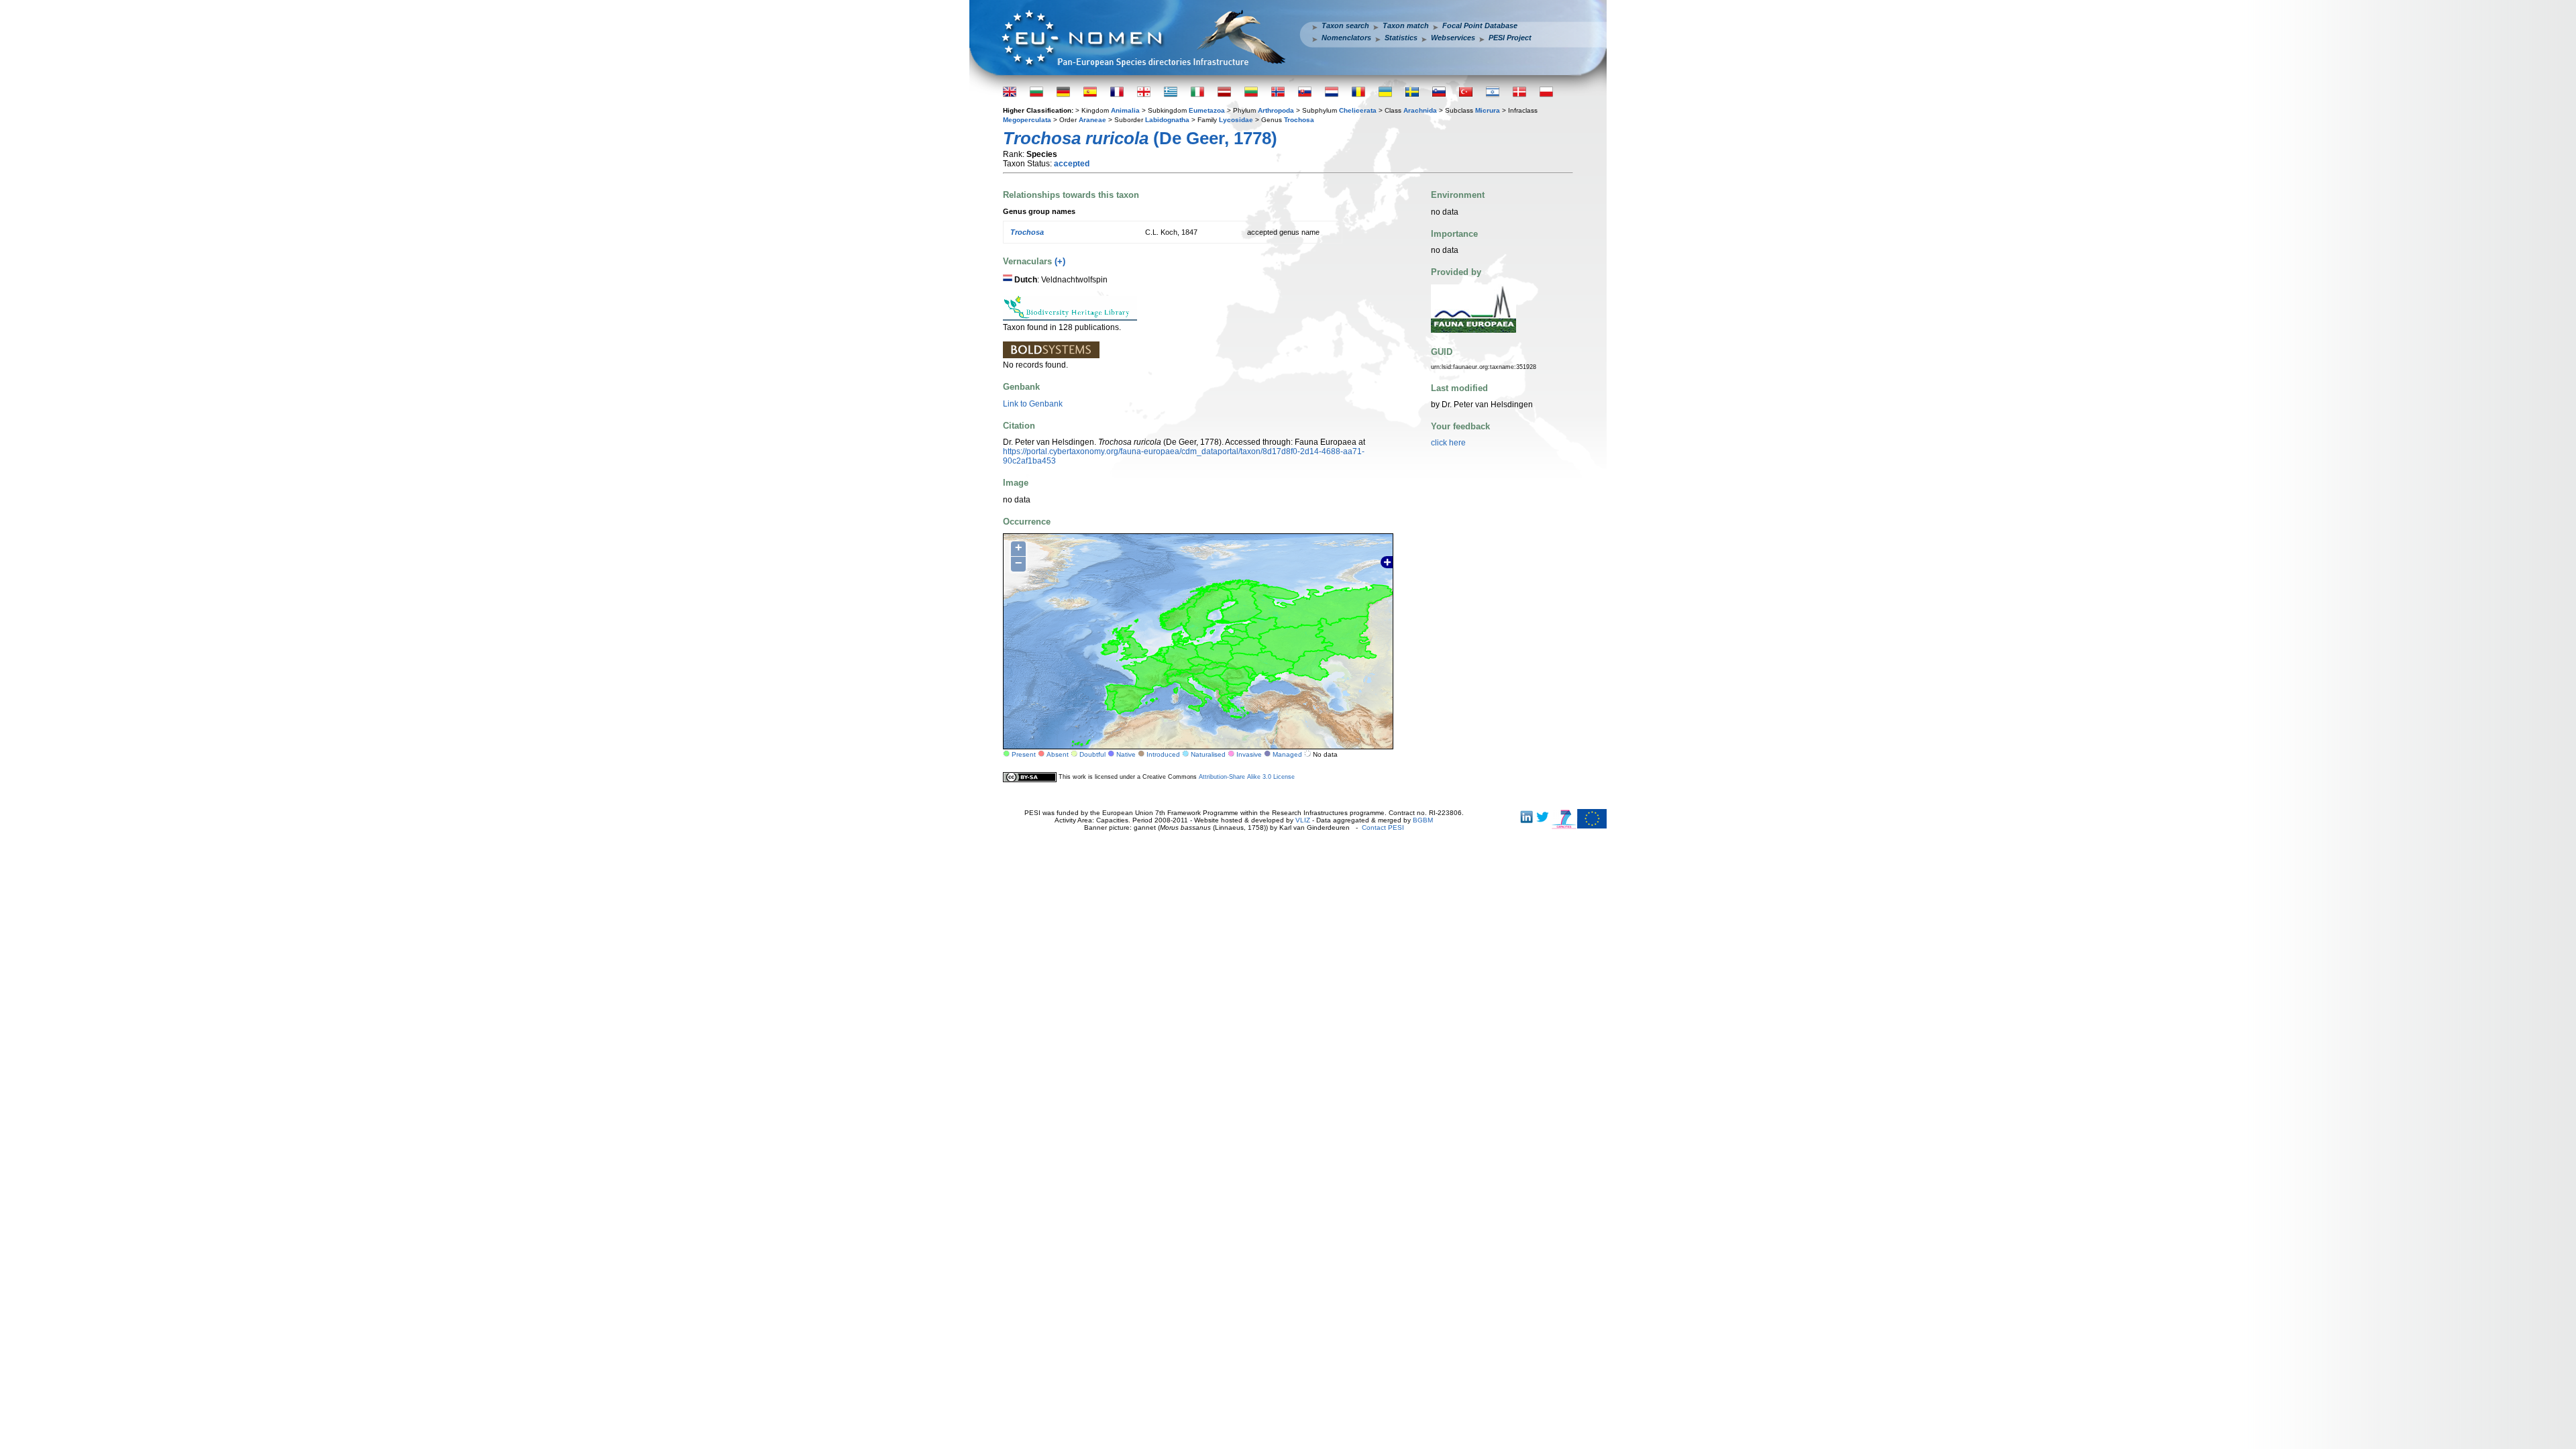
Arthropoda (1276, 110)
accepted (1072, 164)
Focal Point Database (1480, 25)
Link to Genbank (1033, 404)
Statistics (1401, 38)
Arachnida (1420, 110)
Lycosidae (1236, 120)
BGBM (1423, 820)
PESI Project (1510, 38)
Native (1126, 754)
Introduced (1163, 754)
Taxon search (1345, 25)
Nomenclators (1346, 38)
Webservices (1453, 38)
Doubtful (1092, 754)
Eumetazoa (1207, 110)
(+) (1060, 261)
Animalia (1125, 110)
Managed (1287, 754)
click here (1448, 443)
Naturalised (1208, 754)
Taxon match (1406, 25)
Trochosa (1299, 120)
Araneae (1092, 120)
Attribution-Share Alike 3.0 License (1247, 777)
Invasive (1249, 754)
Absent (1058, 754)
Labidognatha (1167, 120)
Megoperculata (1027, 120)
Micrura (1488, 110)
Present (1024, 754)
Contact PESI (1383, 827)
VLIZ (1303, 820)
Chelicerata (1358, 110)
